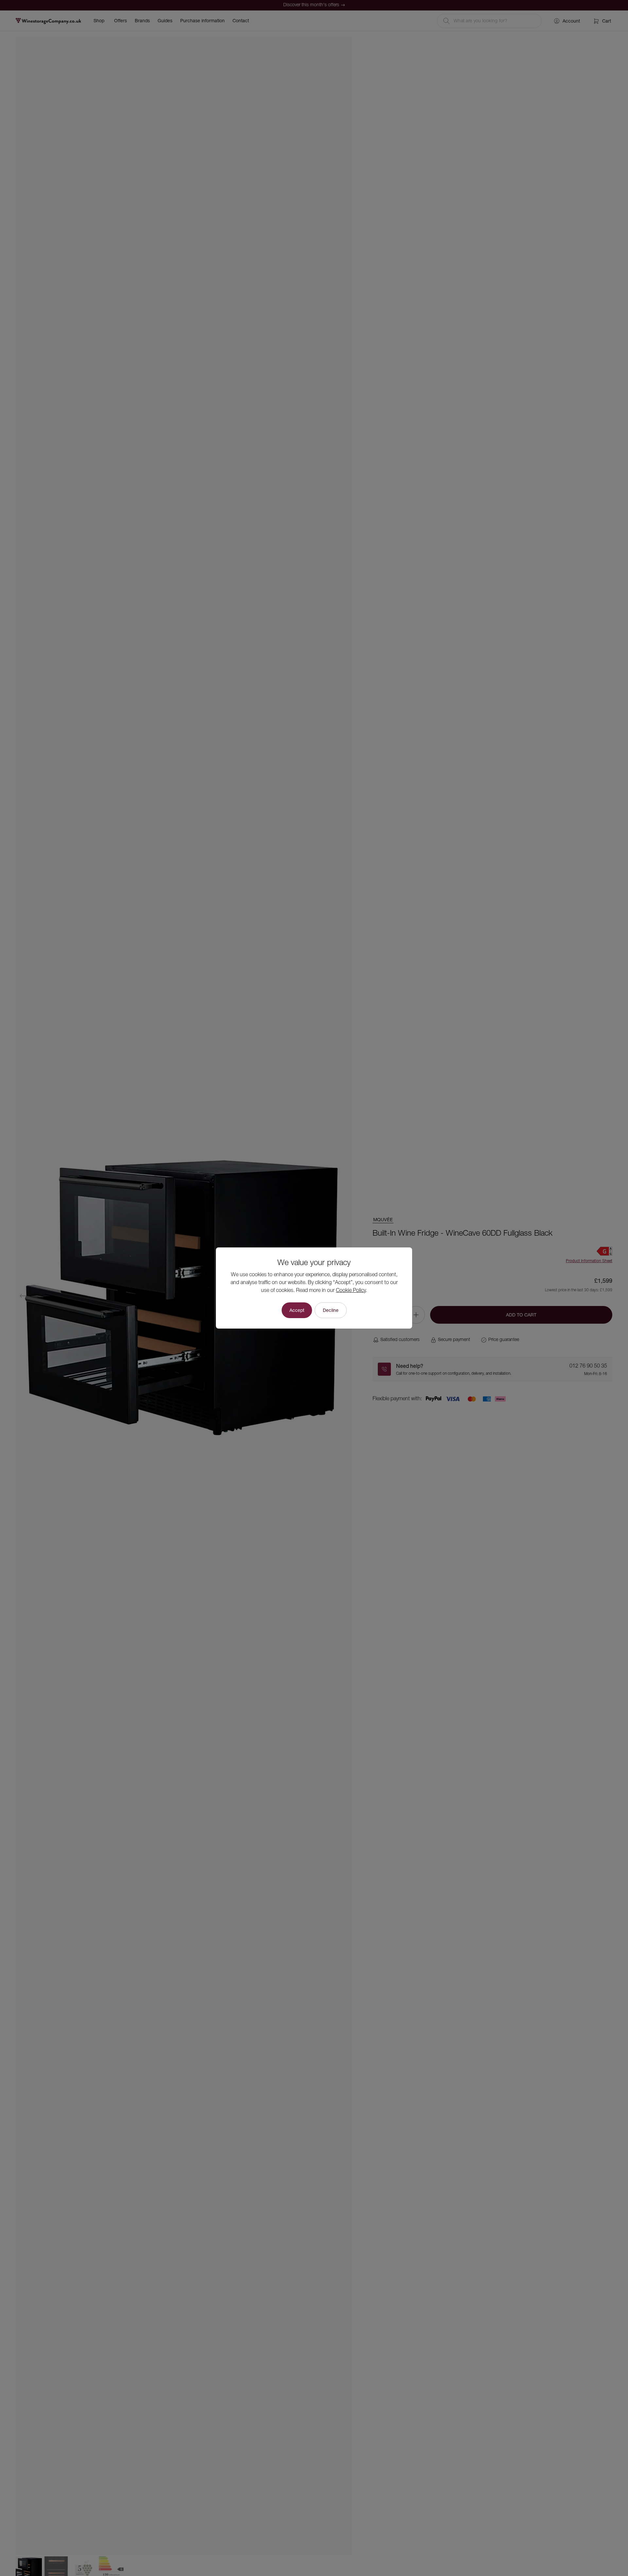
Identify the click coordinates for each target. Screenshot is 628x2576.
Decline (331, 1310)
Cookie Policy (351, 1291)
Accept (297, 1310)
